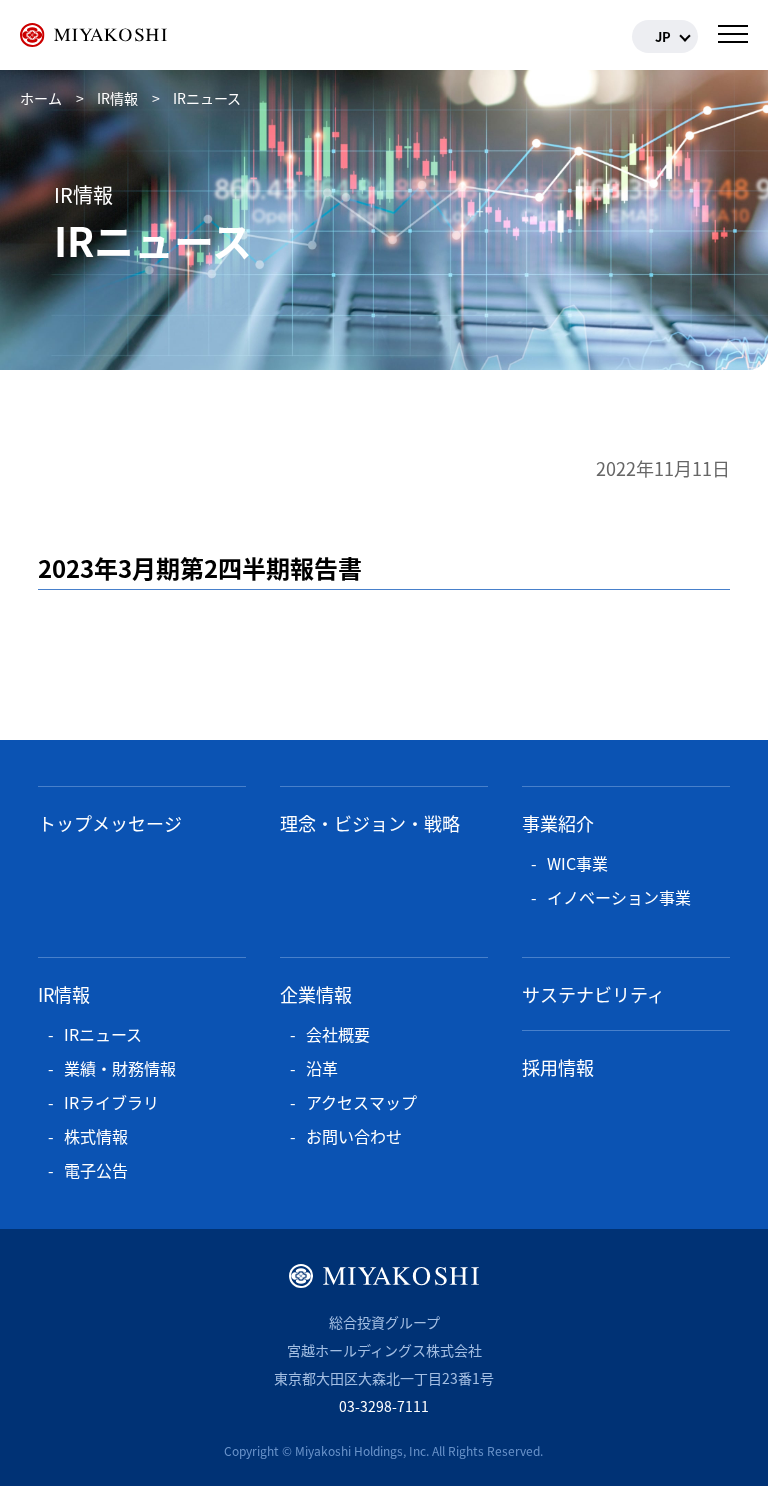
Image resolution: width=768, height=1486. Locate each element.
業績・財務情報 (120, 1068)
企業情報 (316, 994)
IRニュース (103, 1034)
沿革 (322, 1068)
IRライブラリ (111, 1102)
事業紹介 (558, 823)
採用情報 (558, 1067)
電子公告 (96, 1170)
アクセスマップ (361, 1102)
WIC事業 (577, 863)
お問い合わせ (354, 1136)
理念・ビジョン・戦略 (370, 823)
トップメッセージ (110, 823)
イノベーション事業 (619, 897)
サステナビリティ (593, 994)
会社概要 (338, 1034)
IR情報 (64, 994)
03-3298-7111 (384, 1406)
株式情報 (96, 1136)
